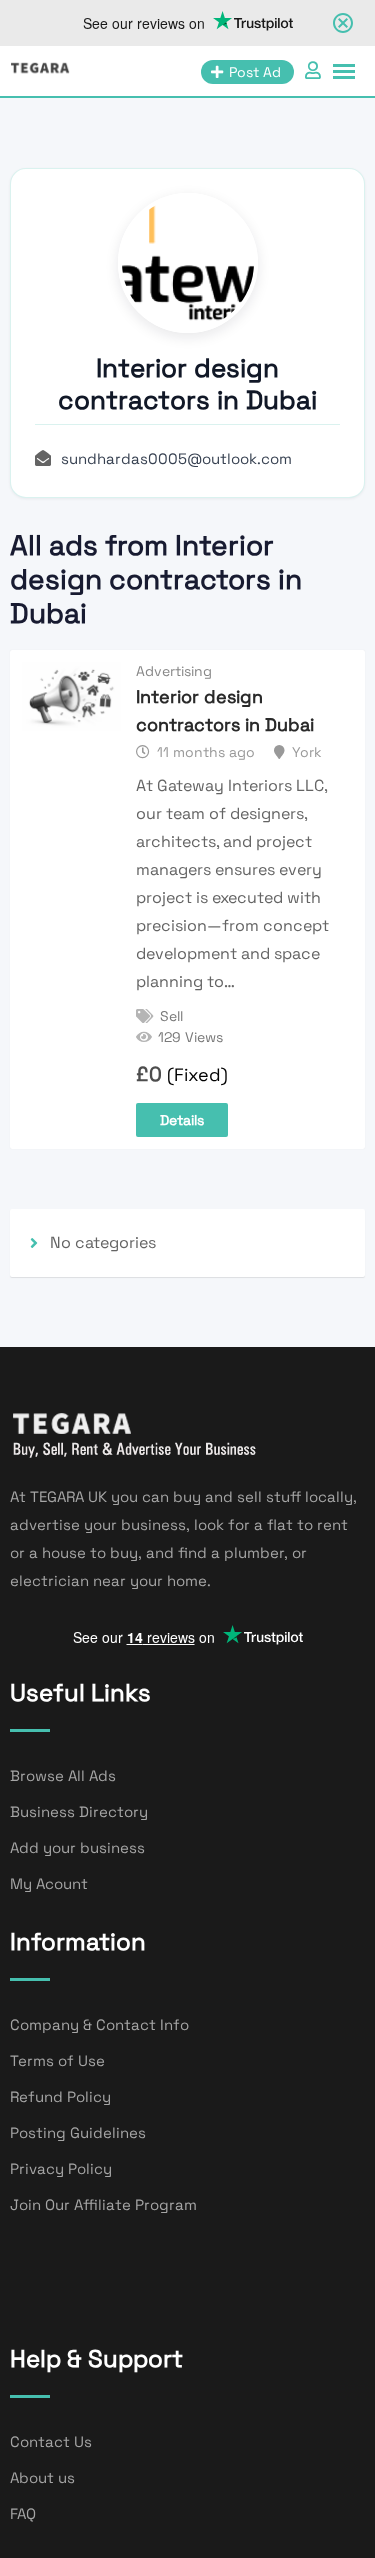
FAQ (23, 2513)
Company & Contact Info (99, 2024)
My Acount (49, 1883)
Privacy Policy (61, 2168)
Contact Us (51, 2441)
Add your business (77, 1847)
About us (42, 2477)
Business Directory (79, 1811)
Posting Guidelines (78, 2132)
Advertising (174, 671)
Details (182, 1120)
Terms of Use (57, 2060)
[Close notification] (343, 23)
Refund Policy (60, 2096)
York (307, 752)
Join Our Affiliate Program (103, 2204)
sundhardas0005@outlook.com (176, 458)
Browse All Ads (63, 1775)
